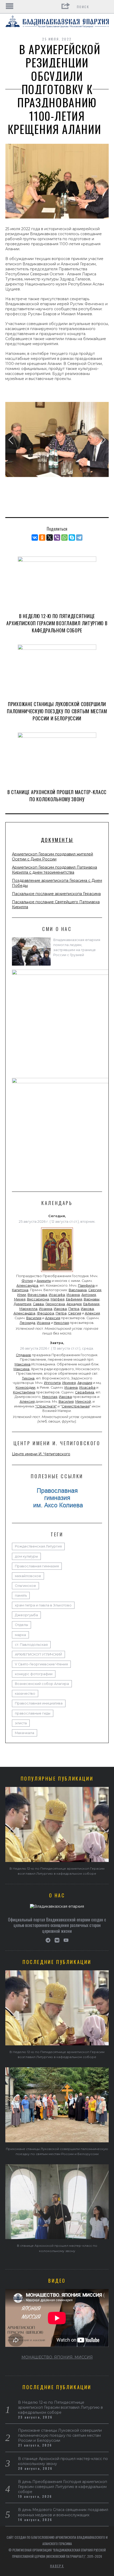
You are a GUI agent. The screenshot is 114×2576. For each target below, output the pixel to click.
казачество (25, 1694)
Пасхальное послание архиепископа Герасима (56, 894)
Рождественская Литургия (38, 1546)
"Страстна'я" (46, 1406)
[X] (50, 538)
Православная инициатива (39, 1703)
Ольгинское (25, 1586)
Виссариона (38, 1299)
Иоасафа (57, 1295)
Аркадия (74, 1304)
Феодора (45, 1313)
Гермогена (55, 1304)
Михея (20, 1299)
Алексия (92, 1313)
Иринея (69, 1383)
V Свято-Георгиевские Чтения (41, 1664)
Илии (22, 1295)
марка (20, 1635)
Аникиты (44, 1281)
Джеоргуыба (26, 1615)
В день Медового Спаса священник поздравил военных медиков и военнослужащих (63, 2512)
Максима (23, 1364)
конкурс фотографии (34, 1674)
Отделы (21, 1625)
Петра (74, 1309)
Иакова (60, 1309)
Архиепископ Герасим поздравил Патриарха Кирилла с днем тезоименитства (54, 870)
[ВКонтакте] (35, 538)
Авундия (85, 1383)
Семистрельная (76, 1406)
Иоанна (73, 1295)
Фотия (27, 1281)
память (21, 1595)
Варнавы (92, 1299)
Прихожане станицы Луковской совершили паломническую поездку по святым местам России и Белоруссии (57, 711)
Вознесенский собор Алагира (42, 1684)
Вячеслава (37, 1295)
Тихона (28, 1378)
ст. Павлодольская (31, 1645)
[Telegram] (79, 538)
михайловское (28, 1576)
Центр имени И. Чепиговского (41, 1454)
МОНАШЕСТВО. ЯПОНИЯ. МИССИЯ (57, 2357)
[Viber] (57, 538)
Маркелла (28, 1309)
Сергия (95, 1290)
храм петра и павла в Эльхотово (43, 1605)
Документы (57, 840)
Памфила (86, 1285)
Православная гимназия (37, 1566)
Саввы (38, 1304)
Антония (89, 1295)
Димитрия (23, 1304)
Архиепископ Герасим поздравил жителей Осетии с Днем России (52, 857)
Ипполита (52, 1383)
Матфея (58, 1299)
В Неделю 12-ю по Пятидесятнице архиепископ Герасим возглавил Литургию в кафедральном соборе (57, 623)
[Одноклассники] (42, 538)
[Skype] (72, 538)
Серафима (85, 1392)
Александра (27, 1285)
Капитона (20, 1290)
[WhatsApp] (64, 538)
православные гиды (33, 1713)
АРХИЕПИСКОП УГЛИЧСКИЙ (38, 1654)
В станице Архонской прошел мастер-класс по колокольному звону (57, 796)
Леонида (27, 1323)
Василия (34, 1318)
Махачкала (25, 1733)
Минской (83, 1401)
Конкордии (25, 1387)
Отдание (23, 1355)
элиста (21, 1723)
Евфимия (74, 1299)
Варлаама (78, 1290)
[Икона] (57, 1272)
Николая (61, 1323)
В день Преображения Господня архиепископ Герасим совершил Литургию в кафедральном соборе (63, 2487)
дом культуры (26, 1556)
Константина (24, 1392)
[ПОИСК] (105, 7)
